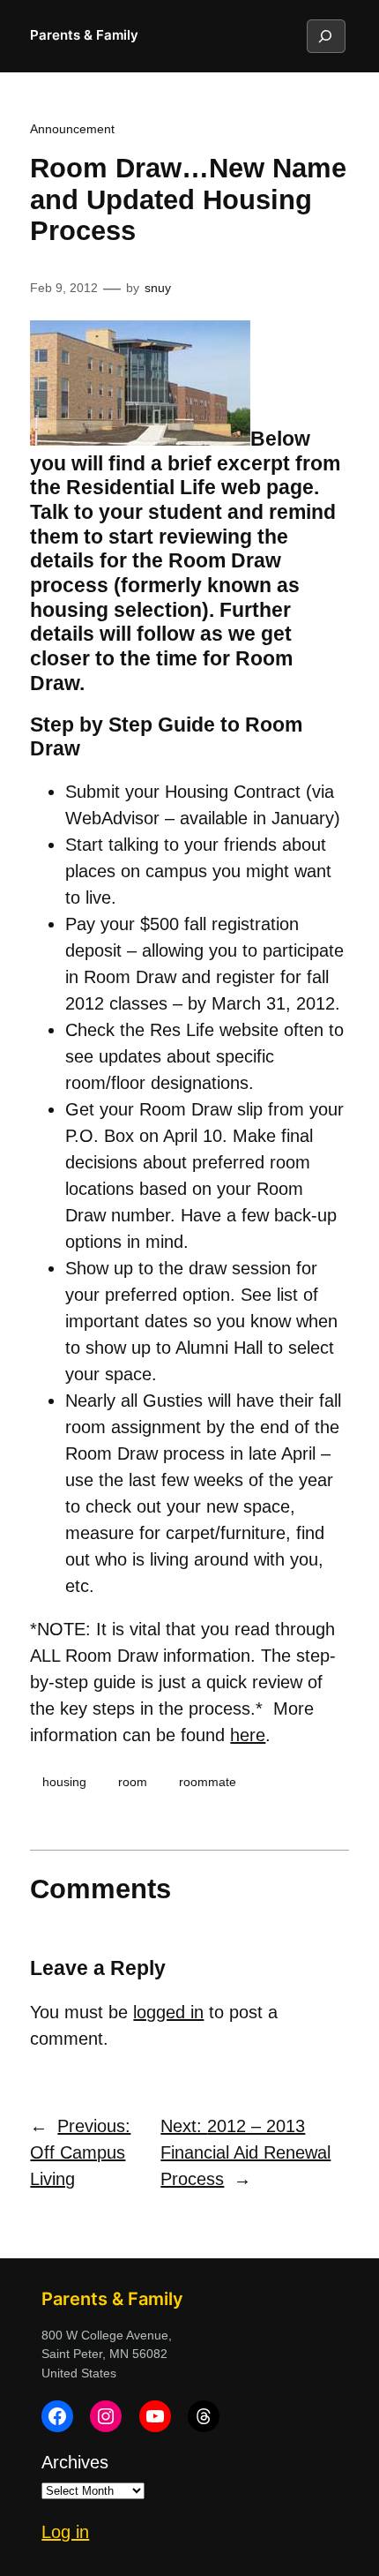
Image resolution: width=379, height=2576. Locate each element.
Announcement (72, 129)
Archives (75, 2462)
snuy (158, 288)
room (133, 1782)
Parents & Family (84, 35)
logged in (168, 2012)
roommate (208, 1782)
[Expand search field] (325, 36)
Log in (65, 2532)
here (248, 1735)
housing (64, 1782)
